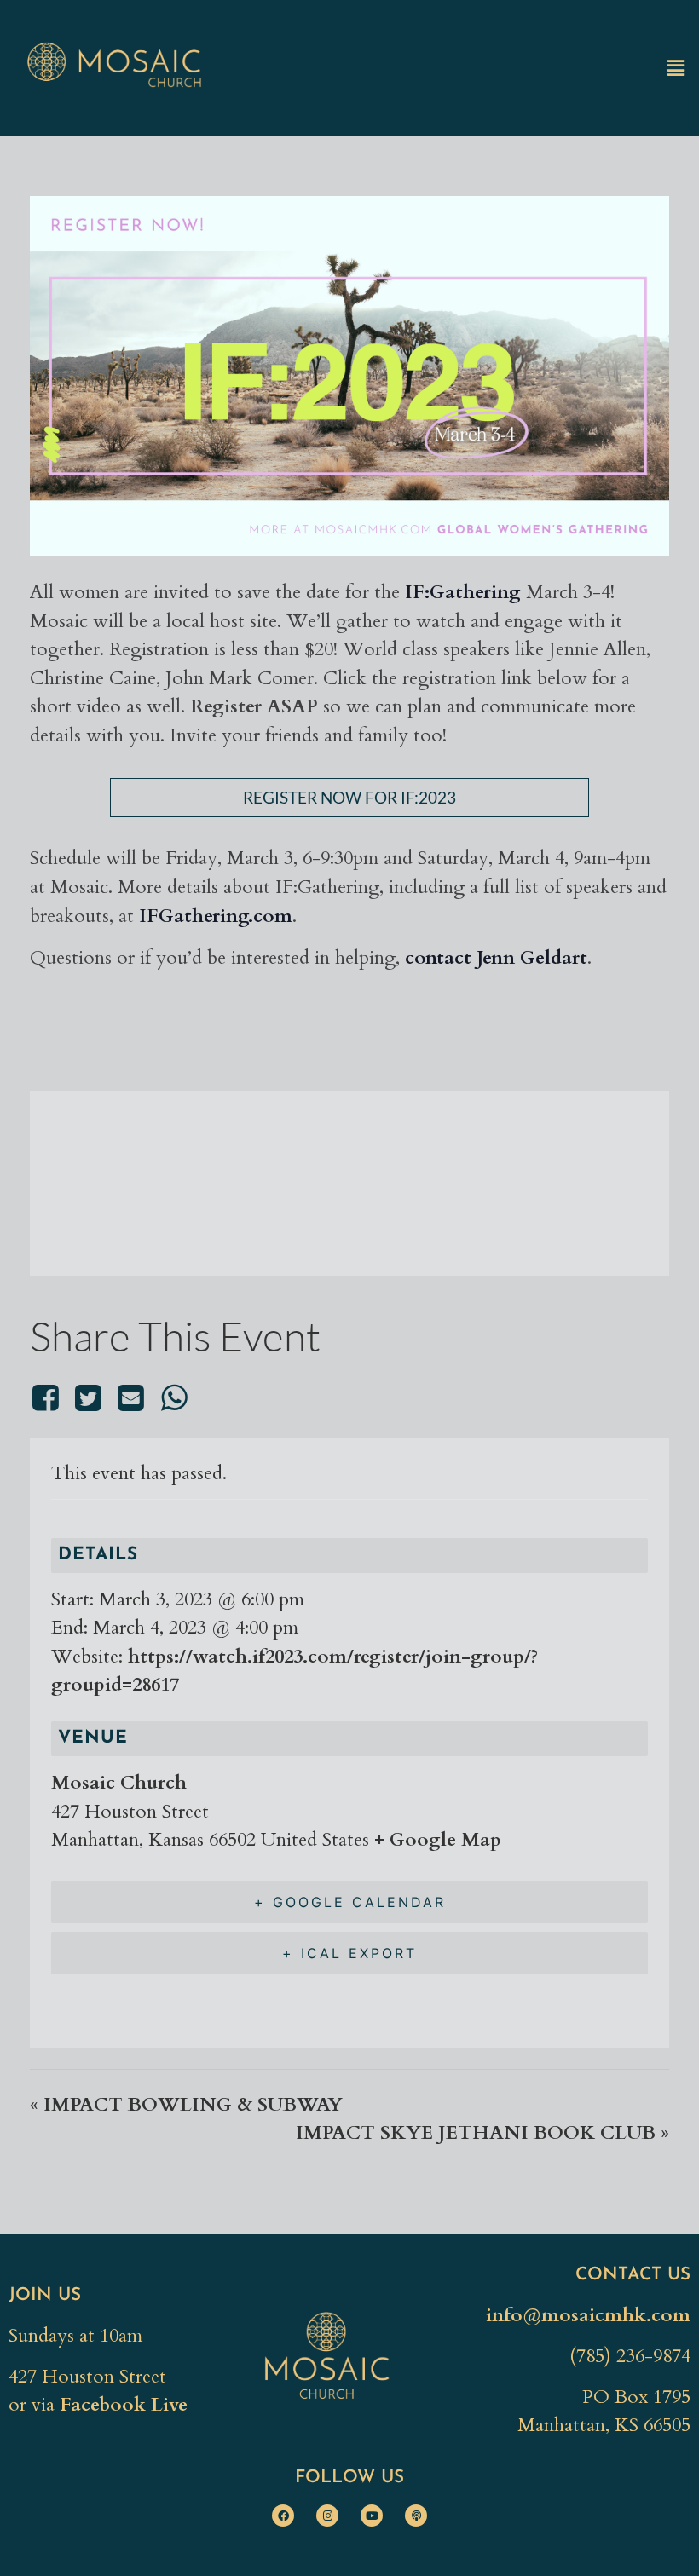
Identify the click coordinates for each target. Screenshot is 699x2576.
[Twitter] (88, 1397)
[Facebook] (48, 1397)
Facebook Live (124, 2405)
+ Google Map (438, 1840)
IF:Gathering (463, 592)
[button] (676, 68)
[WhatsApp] (174, 1397)
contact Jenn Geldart (496, 958)
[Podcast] (416, 2515)
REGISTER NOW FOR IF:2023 (349, 797)
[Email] (131, 1397)
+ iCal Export (349, 1953)
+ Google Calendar (350, 1902)
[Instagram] (327, 2515)
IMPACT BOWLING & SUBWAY (186, 2105)
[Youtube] (372, 2515)
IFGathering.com (216, 916)
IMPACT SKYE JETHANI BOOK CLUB (482, 2133)
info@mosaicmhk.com (588, 2315)
